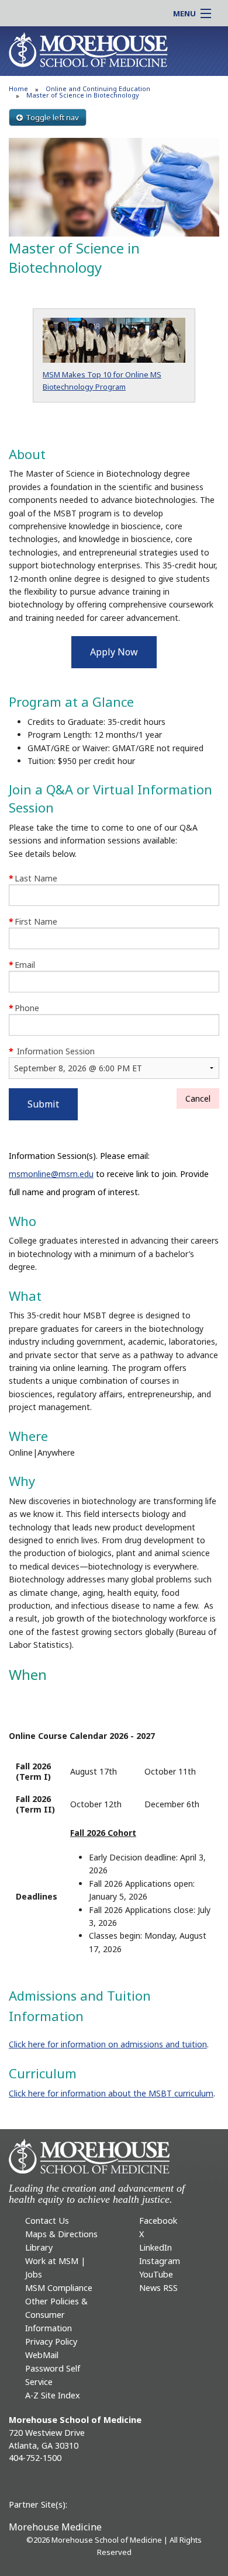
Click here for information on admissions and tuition (108, 2044)
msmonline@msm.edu (51, 1174)
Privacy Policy (51, 2341)
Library (39, 2247)
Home (18, 88)
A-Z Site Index (53, 2395)
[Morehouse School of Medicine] (88, 49)
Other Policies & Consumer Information (56, 2315)
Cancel (198, 1098)
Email (22, 965)
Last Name (33, 878)
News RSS (158, 2288)
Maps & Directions (61, 2234)
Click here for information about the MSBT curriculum (111, 2093)
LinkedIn (156, 2247)
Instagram (160, 2261)
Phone (24, 1008)
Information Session (52, 1051)
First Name (33, 921)
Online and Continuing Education (98, 88)
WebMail (42, 2355)
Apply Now (114, 652)
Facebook (158, 2221)
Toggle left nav (52, 117)
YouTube (156, 2274)
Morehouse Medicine (55, 2527)
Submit (43, 1104)
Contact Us (47, 2221)
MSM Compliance (59, 2288)
